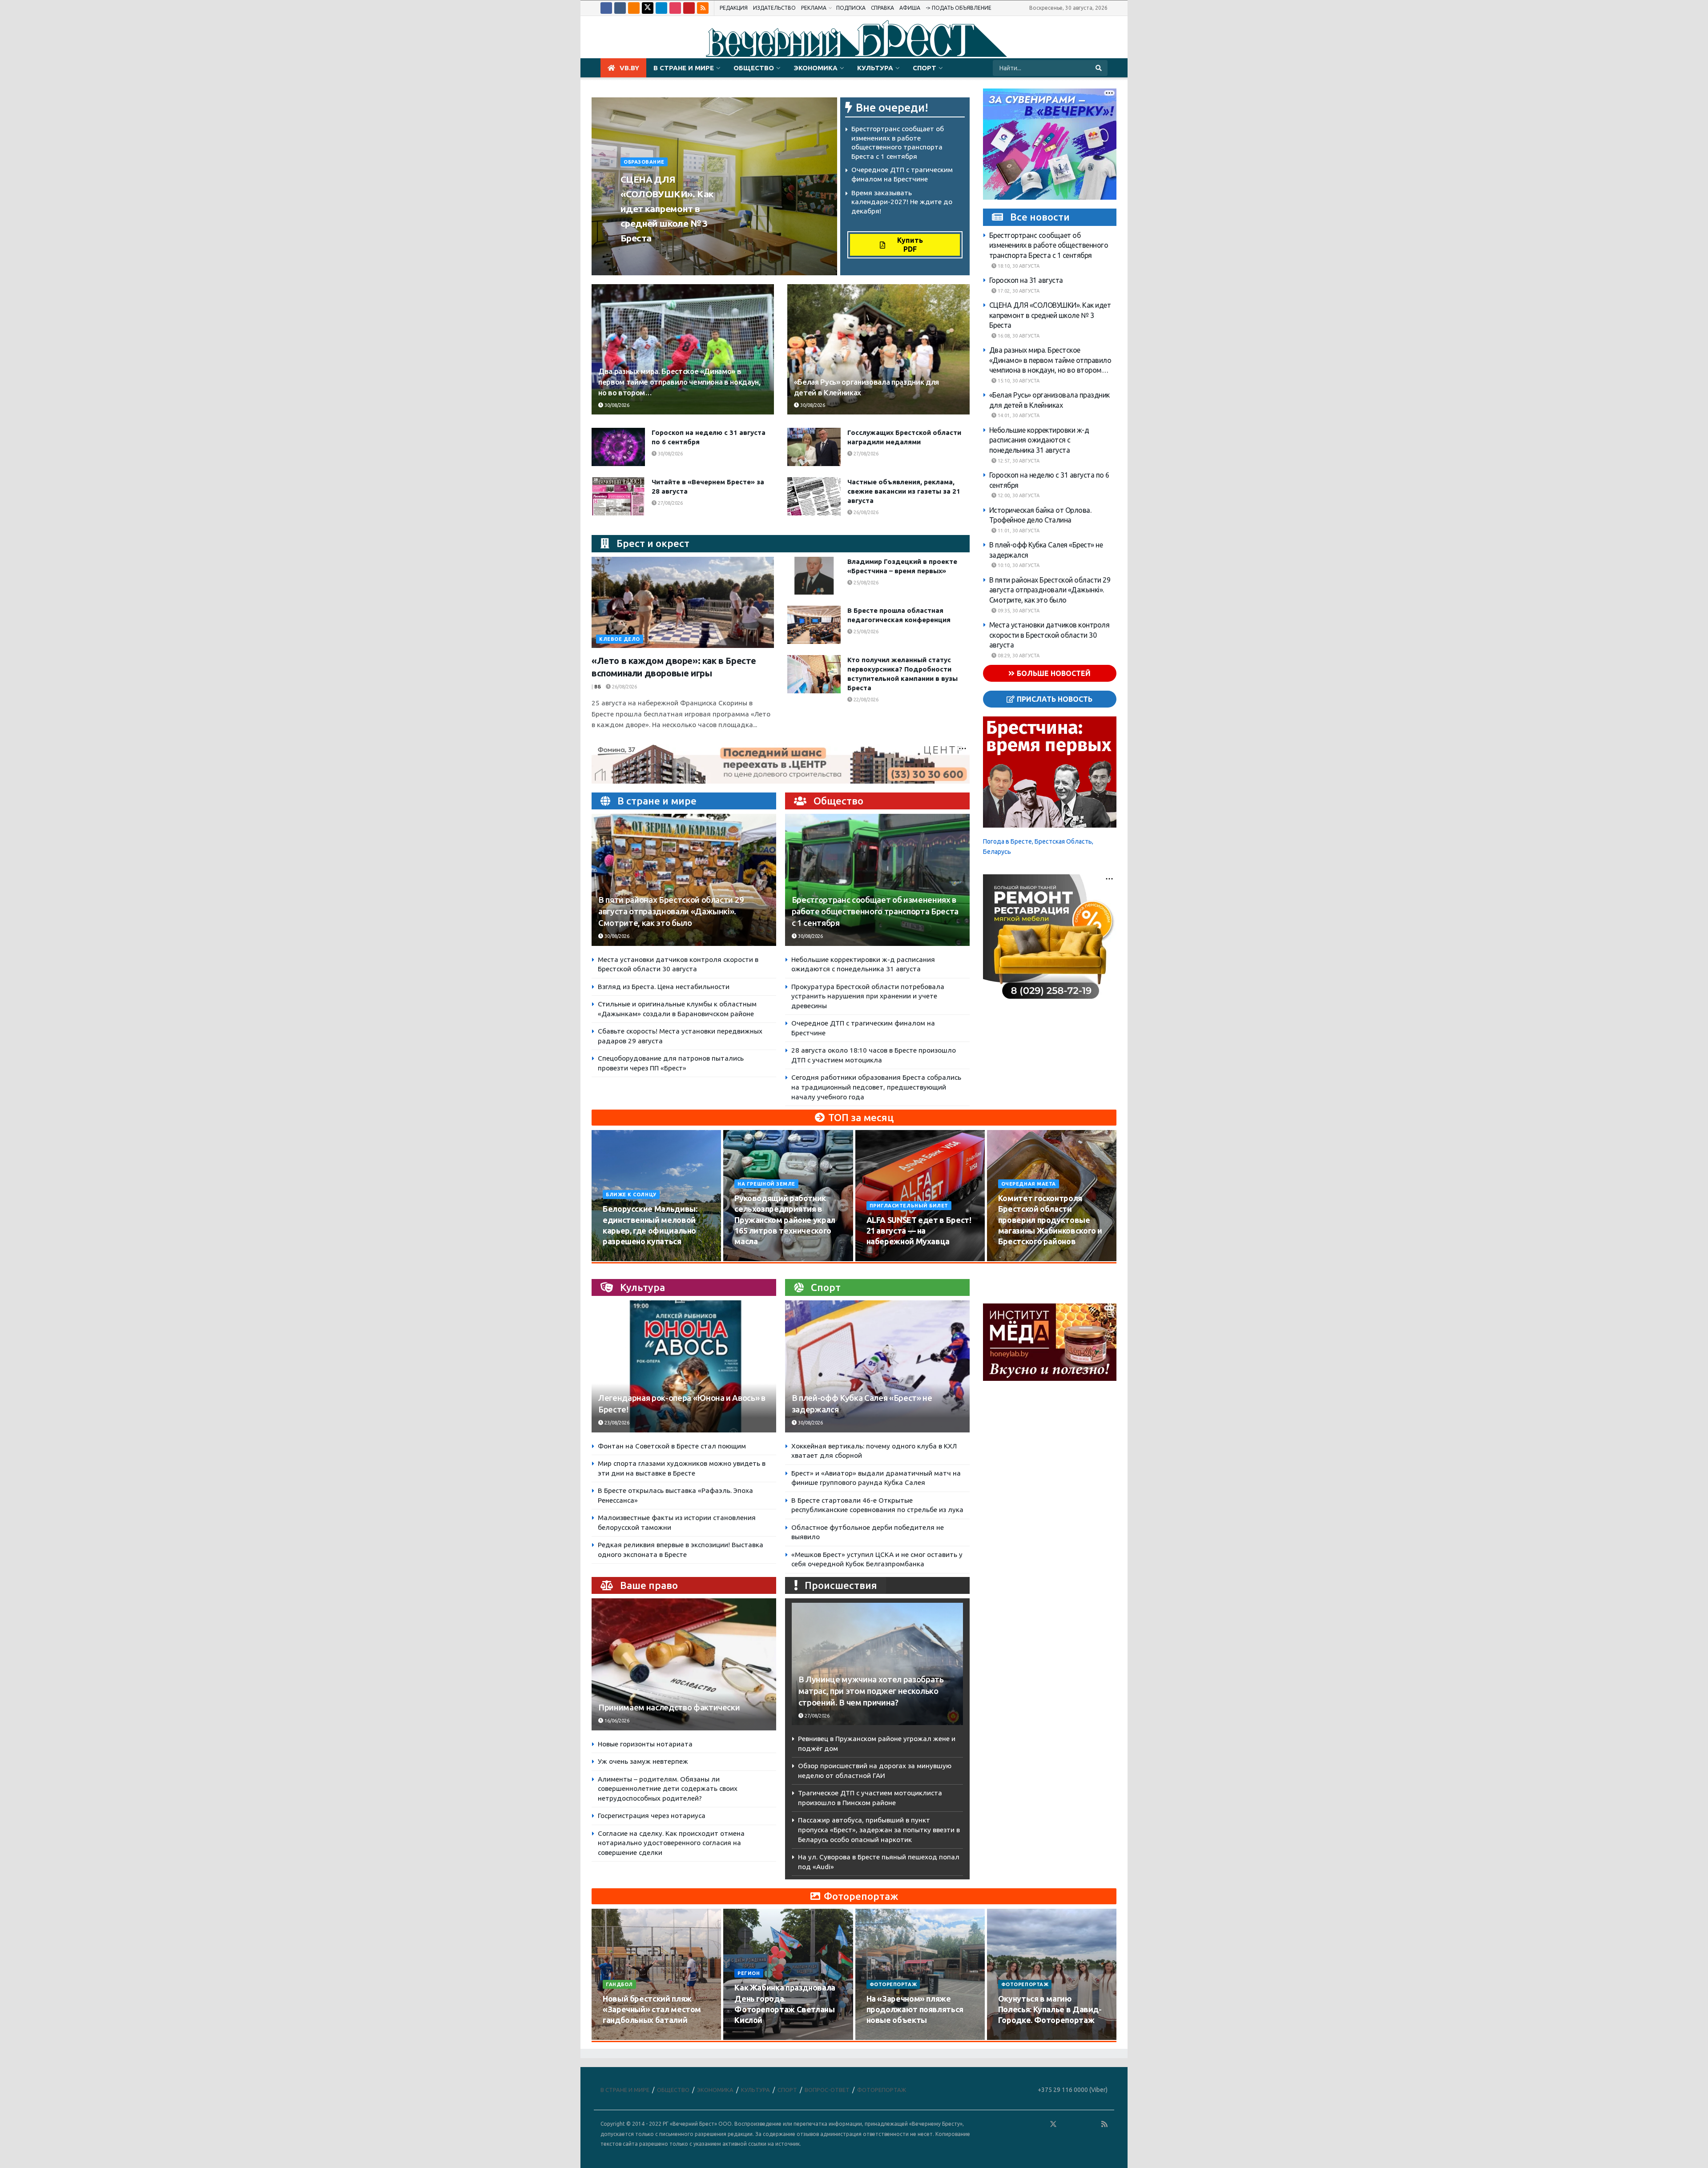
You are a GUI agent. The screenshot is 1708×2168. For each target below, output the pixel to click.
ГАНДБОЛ (619, 1984)
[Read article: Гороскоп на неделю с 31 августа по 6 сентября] (618, 447)
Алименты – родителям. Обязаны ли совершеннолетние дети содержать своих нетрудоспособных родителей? (668, 1789)
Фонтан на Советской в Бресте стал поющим (672, 1446)
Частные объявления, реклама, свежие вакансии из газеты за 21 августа (904, 491)
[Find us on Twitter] (648, 8)
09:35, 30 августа (1018, 611)
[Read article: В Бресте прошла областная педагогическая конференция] (814, 625)
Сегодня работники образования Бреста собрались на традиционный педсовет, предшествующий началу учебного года (876, 1087)
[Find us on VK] (620, 8)
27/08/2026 (865, 454)
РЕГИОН (749, 1973)
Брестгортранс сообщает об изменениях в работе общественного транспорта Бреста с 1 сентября (875, 911)
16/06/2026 (616, 1721)
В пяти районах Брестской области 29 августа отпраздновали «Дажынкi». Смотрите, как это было (671, 911)
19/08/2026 (1016, 1259)
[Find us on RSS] (703, 8)
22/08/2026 (865, 700)
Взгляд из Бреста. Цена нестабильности (664, 987)
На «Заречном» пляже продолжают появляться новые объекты (915, 2009)
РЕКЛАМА (814, 8)
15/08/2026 (752, 1259)
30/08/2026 (703, 255)
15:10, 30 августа (1018, 381)
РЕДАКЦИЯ (734, 8)
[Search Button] (1099, 68)
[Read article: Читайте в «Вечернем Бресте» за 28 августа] (618, 496)
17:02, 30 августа (1018, 291)
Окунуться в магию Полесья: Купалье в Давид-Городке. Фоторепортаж (1050, 2009)
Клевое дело (620, 639)
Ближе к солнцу (631, 1195)
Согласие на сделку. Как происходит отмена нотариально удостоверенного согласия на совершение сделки (671, 1843)
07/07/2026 (1016, 2037)
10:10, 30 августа (1018, 565)
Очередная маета (1029, 1184)
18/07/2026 (884, 2037)
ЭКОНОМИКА (816, 68)
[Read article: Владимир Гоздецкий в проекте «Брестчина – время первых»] (814, 576)
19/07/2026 (752, 2037)
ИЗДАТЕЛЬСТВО (774, 8)
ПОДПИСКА (851, 8)
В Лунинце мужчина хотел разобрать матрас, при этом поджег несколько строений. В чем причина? (871, 1691)
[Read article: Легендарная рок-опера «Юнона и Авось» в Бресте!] (684, 1366)
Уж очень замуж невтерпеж (643, 1761)
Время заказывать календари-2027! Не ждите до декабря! (902, 202)
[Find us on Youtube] (689, 8)
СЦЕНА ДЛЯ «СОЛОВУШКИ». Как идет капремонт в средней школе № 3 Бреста (667, 209)
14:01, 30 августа (1018, 415)
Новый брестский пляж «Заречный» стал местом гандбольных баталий (652, 2009)
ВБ (598, 687)
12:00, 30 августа (1018, 495)
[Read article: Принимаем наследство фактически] (684, 1664)
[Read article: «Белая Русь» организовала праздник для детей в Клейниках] (878, 349)
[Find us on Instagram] (675, 8)
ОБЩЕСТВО (754, 68)
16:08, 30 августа (1018, 336)
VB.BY (629, 68)
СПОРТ (924, 68)
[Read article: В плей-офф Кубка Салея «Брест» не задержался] (877, 1366)
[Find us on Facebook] (606, 8)
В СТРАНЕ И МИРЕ (684, 68)
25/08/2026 (865, 583)
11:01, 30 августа (1018, 531)
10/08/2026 (621, 1259)
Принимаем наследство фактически (669, 1707)
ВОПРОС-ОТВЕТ (827, 2090)
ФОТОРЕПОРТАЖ (893, 1984)
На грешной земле (766, 1184)
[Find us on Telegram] (661, 8)
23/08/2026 (616, 1423)
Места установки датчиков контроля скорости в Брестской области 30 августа (1049, 635)
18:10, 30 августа (1018, 266)
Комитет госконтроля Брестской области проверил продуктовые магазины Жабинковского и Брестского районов (1050, 1220)
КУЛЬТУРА (875, 68)
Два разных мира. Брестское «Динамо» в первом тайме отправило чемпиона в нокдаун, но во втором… (679, 382)
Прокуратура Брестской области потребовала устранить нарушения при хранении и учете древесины (868, 996)
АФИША (910, 8)
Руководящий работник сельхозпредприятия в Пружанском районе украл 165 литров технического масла (785, 1220)
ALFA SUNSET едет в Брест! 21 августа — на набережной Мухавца (919, 1231)
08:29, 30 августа (1018, 656)
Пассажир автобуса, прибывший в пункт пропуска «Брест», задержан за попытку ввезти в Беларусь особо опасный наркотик (879, 1830)
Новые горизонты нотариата (645, 1744)
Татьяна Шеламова (652, 255)
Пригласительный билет (909, 1206)
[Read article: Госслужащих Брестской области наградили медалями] (814, 447)
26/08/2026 (865, 512)
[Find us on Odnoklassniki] (634, 8)
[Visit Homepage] (854, 37)
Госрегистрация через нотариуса (652, 1816)
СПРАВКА (882, 8)
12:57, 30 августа (1018, 461)
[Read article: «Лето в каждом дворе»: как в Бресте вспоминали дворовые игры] (683, 602)
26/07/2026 (621, 2037)
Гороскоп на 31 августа (1026, 280)
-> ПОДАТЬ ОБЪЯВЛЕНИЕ (959, 8)
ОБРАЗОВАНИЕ (644, 162)
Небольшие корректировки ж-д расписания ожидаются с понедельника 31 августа (1039, 440)
